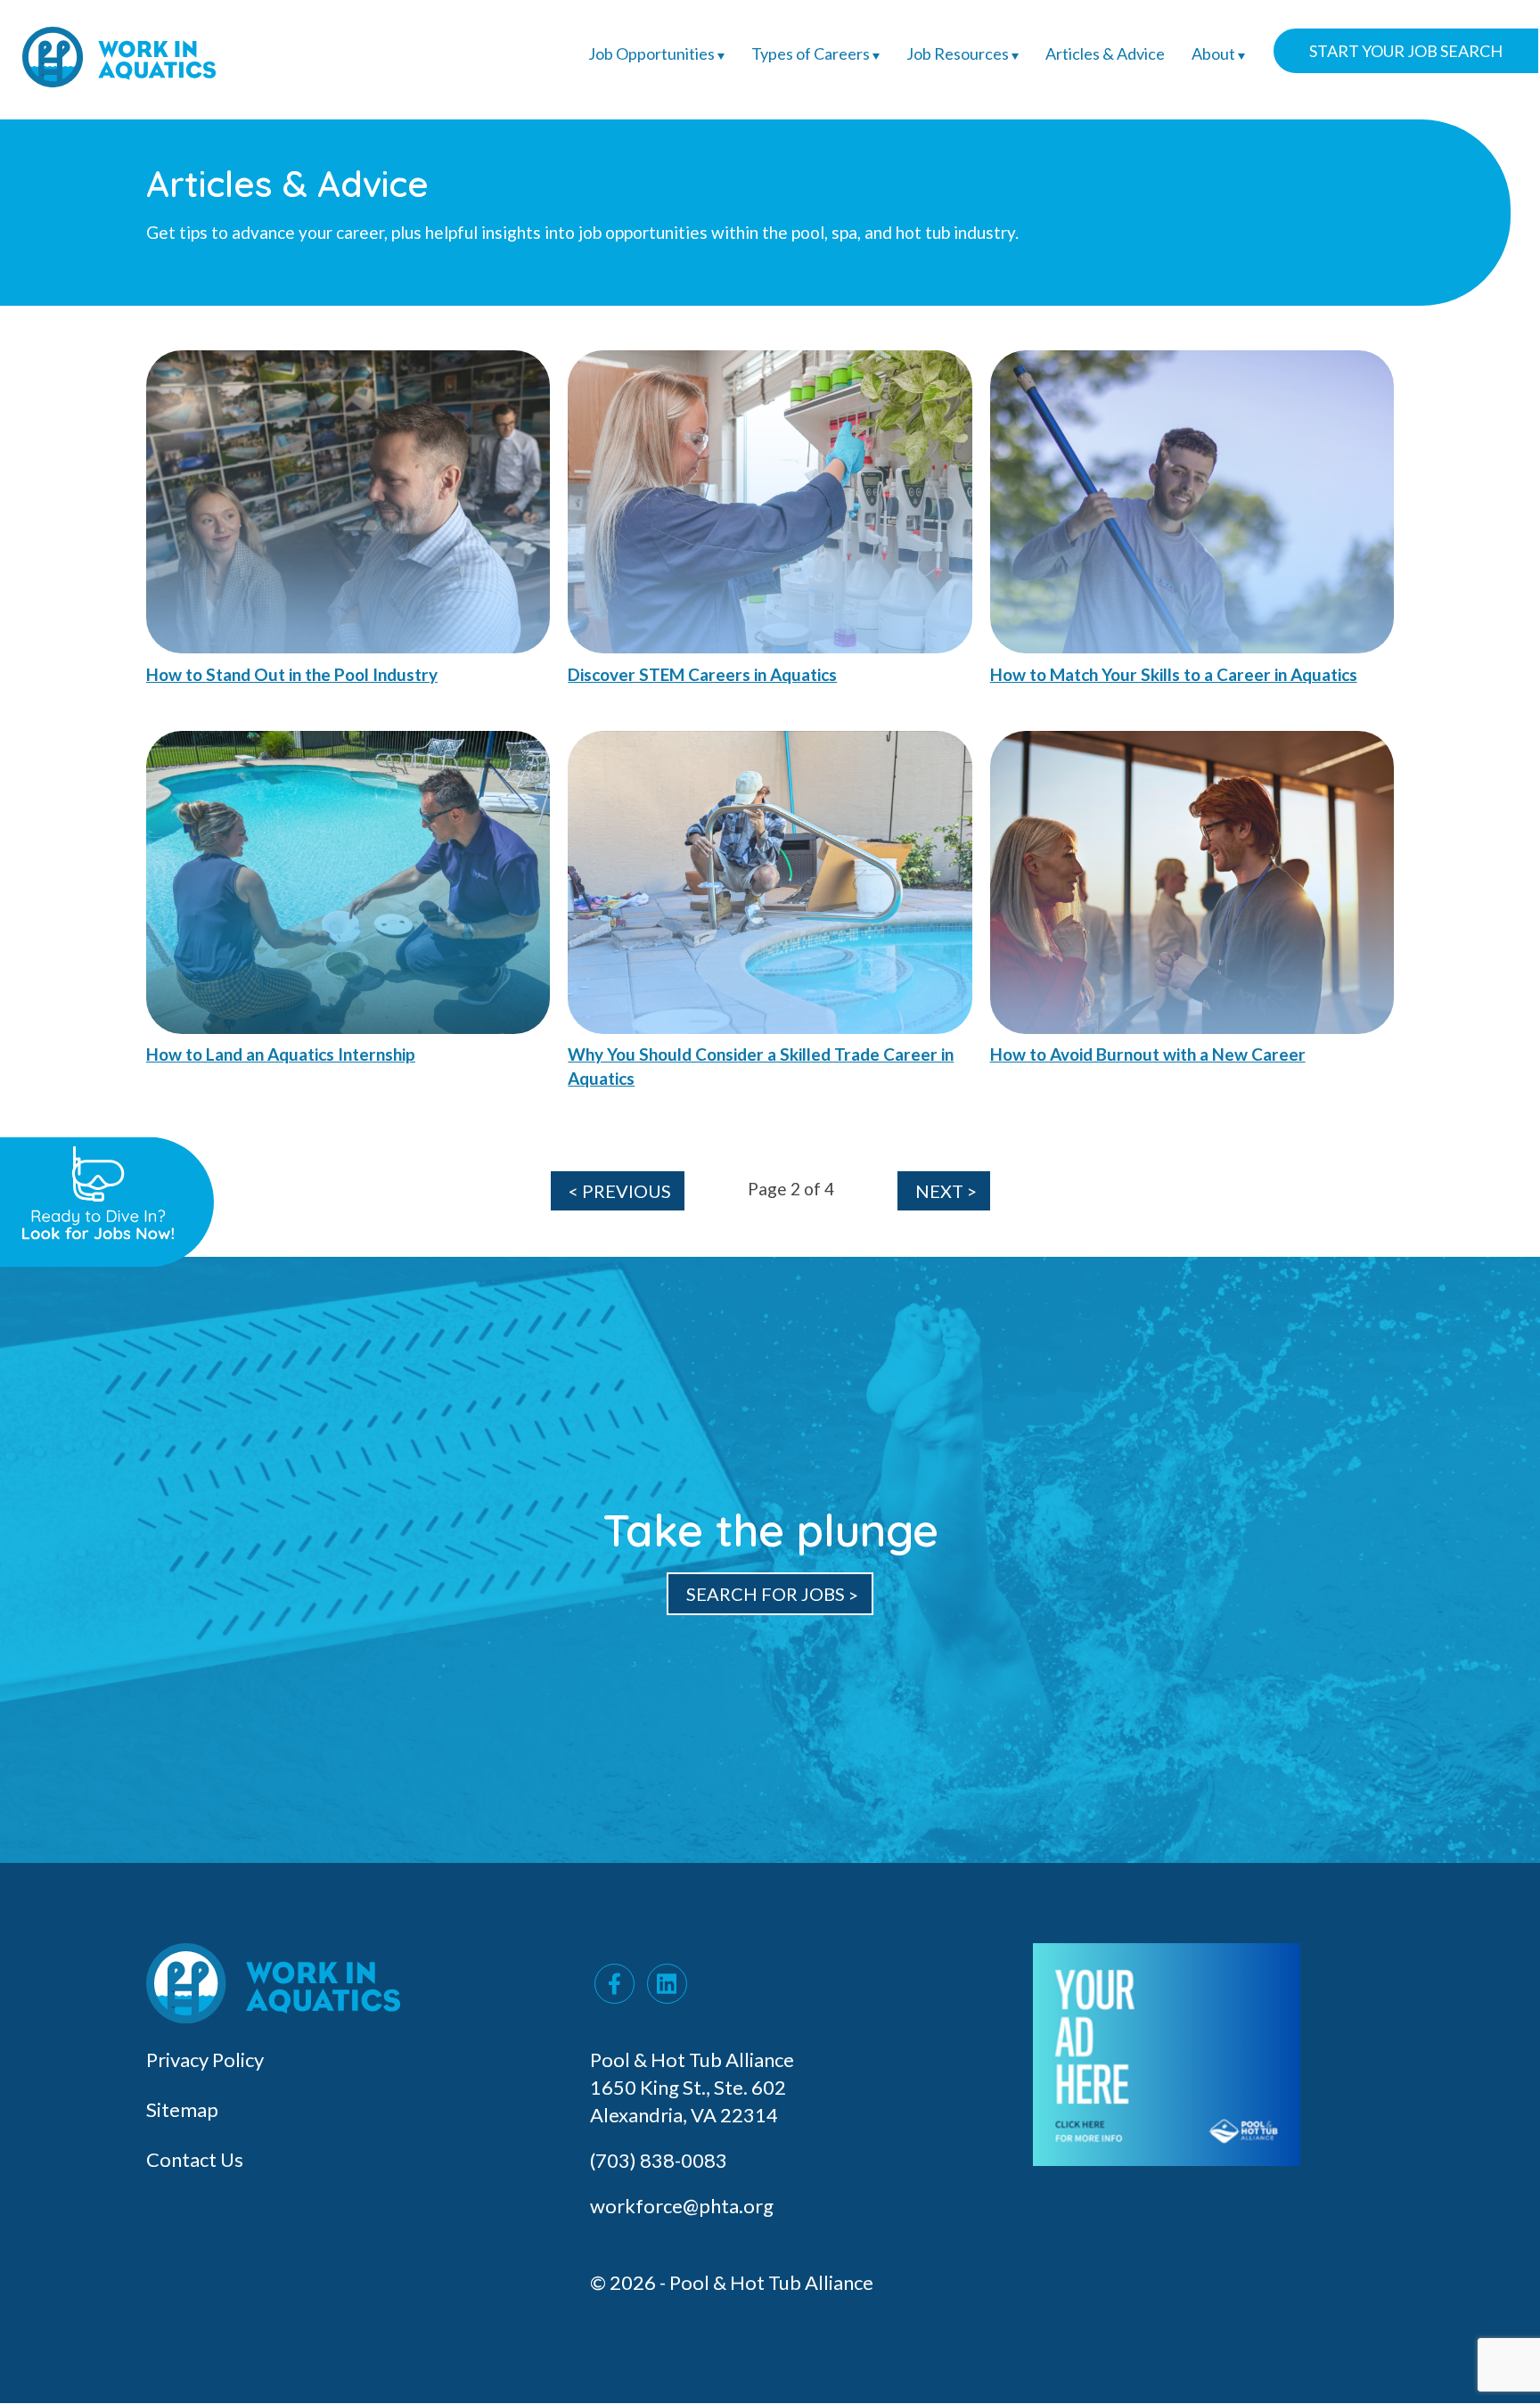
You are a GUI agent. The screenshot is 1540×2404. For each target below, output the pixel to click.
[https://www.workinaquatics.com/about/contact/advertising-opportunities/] (1167, 2158)
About (1215, 53)
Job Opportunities (653, 53)
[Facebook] (614, 1984)
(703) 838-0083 (660, 2160)
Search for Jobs (766, 1594)
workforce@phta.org (682, 2206)
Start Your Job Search (1406, 51)
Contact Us (195, 2159)
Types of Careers (812, 53)
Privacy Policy (205, 2059)
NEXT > (946, 1191)
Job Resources (959, 53)
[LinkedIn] (667, 1984)
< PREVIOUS (620, 1191)
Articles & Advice (1105, 53)
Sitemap (182, 2109)
